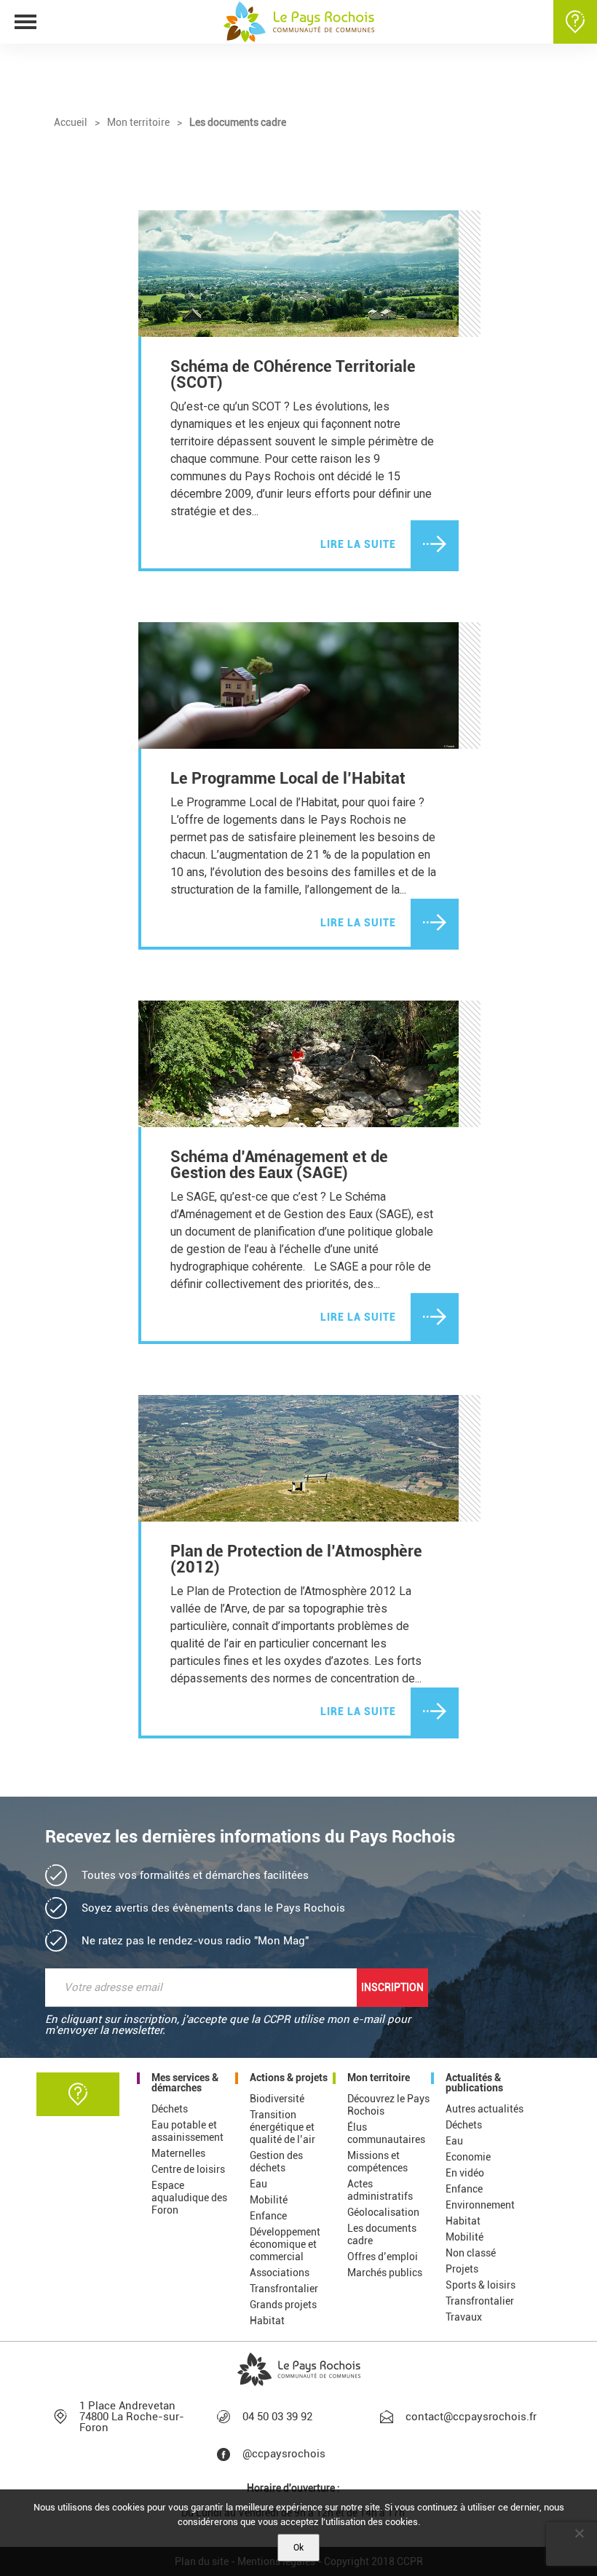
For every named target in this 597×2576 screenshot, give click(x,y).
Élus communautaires (386, 2133)
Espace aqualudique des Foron (189, 2198)
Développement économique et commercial (285, 2244)
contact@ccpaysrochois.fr (469, 2417)
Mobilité (269, 2200)
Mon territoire (379, 2078)
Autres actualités (485, 2109)
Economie (468, 2157)
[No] (579, 2533)
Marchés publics (385, 2273)
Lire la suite (358, 544)
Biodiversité (277, 2099)
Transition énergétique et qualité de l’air (282, 2127)
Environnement (480, 2205)
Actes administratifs (380, 2190)
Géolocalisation (383, 2212)
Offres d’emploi (383, 2257)
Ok (298, 2548)
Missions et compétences (377, 2162)
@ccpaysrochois (284, 2454)
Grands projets (283, 2305)
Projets (462, 2269)
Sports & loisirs (481, 2285)
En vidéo (465, 2173)
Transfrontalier (284, 2289)
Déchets (170, 2109)
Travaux (464, 2317)
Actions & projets (289, 2078)
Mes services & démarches (185, 2083)
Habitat (267, 2321)
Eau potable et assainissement (187, 2131)
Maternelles (178, 2153)
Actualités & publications (474, 2083)
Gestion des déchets (276, 2162)
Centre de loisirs (188, 2169)
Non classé (471, 2253)
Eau (258, 2184)
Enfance (268, 2216)
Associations (280, 2273)
